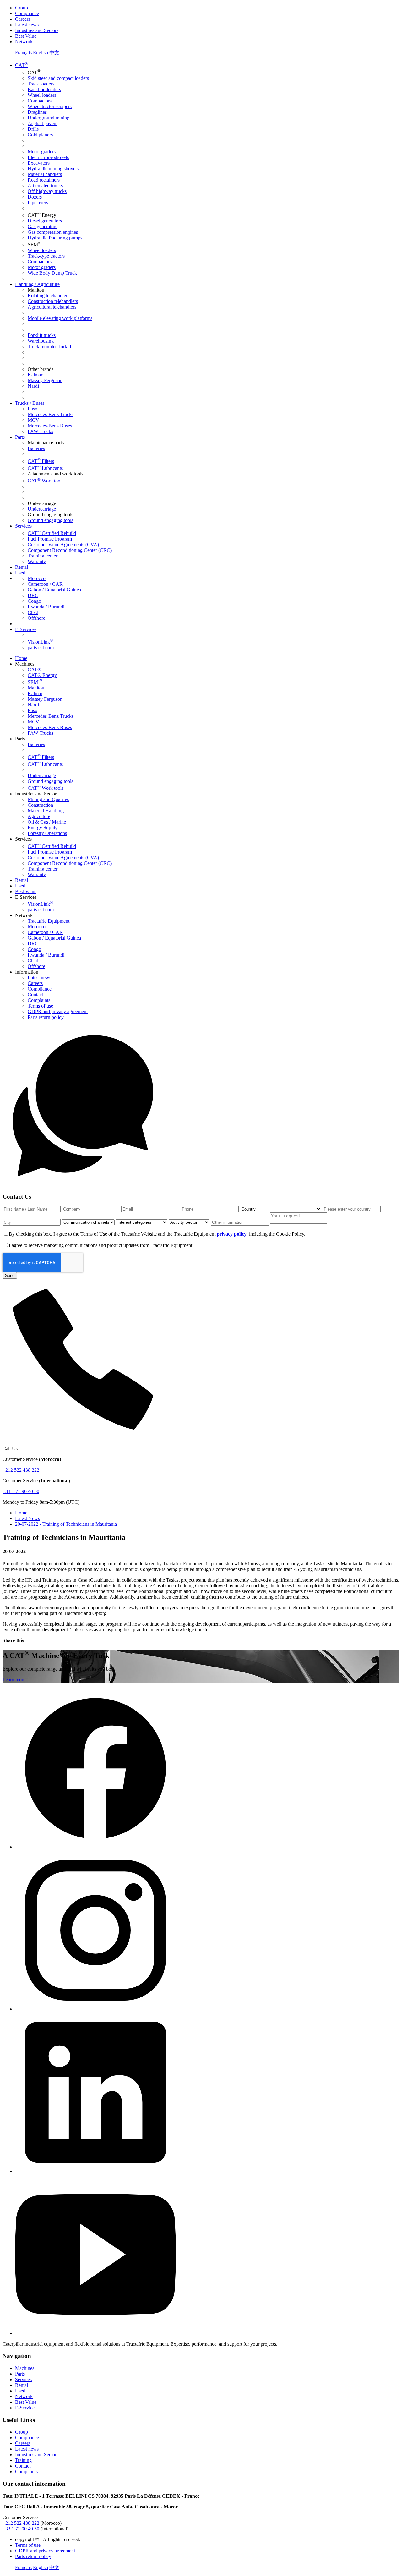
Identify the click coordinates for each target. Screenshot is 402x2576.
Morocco (37, 578)
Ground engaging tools (50, 520)
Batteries (36, 448)
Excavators (39, 163)
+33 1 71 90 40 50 (21, 1491)
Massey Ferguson (45, 380)
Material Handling (46, 811)
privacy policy (232, 1234)
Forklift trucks (42, 335)
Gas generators (42, 226)
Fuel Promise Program (50, 539)
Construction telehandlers (53, 301)
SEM (35, 682)
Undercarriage (42, 509)
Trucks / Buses (30, 403)
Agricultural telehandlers (52, 307)
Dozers (35, 197)
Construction (40, 805)
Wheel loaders (42, 250)
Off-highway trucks (47, 191)
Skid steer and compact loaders (58, 78)
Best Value (26, 36)
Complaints (39, 1000)
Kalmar (35, 375)
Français (23, 53)
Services (23, 526)
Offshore (36, 618)
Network (24, 42)
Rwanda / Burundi (46, 607)
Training (23, 2460)
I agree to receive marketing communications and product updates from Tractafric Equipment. (101, 1245)
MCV (33, 420)
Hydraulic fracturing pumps (55, 238)
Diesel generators (45, 221)
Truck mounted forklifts (51, 346)
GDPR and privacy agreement (58, 1011)
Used (20, 573)
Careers (23, 19)
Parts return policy (46, 1017)
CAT (22, 65)
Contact (35, 994)
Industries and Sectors (37, 30)
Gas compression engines (53, 232)
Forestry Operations (47, 833)
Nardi (33, 386)
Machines (25, 2368)
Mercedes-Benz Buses (50, 426)
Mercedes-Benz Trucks (51, 414)
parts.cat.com (41, 648)
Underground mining (49, 118)
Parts (20, 437)
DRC (33, 595)
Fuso (33, 409)
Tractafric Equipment (49, 921)
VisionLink (40, 642)
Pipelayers (38, 203)
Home (21, 658)
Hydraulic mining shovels (53, 169)
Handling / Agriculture (37, 284)
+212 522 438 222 (21, 1470)
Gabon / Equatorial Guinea (54, 590)
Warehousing (41, 341)
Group (22, 8)
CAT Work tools (46, 481)
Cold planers (40, 135)
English (41, 53)
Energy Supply (43, 828)
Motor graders (42, 152)
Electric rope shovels (48, 157)
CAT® (34, 670)
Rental (22, 567)
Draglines (37, 112)
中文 (54, 53)
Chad (33, 612)
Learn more (14, 1680)
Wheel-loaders (42, 95)
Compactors (40, 101)
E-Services (26, 629)
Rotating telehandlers (49, 296)
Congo (34, 601)
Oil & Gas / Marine (47, 822)
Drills (33, 129)
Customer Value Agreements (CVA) (63, 544)
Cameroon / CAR (45, 584)
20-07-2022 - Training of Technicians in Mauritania (66, 1524)
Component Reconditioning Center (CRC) (70, 550)
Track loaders (41, 84)
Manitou (36, 688)
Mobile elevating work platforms (60, 318)
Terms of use (40, 1006)
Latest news (27, 25)
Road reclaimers (44, 180)
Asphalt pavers (42, 123)
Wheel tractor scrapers (50, 106)
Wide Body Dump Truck (52, 273)
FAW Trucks (40, 431)
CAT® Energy (42, 675)
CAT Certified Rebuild (52, 533)
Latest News (27, 1518)
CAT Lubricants (45, 468)
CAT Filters (41, 461)
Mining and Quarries (48, 799)
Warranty (37, 561)
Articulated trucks (45, 186)
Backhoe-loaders (44, 89)
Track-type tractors (46, 256)
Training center (43, 556)
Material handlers (45, 174)
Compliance (27, 13)
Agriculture (39, 816)
